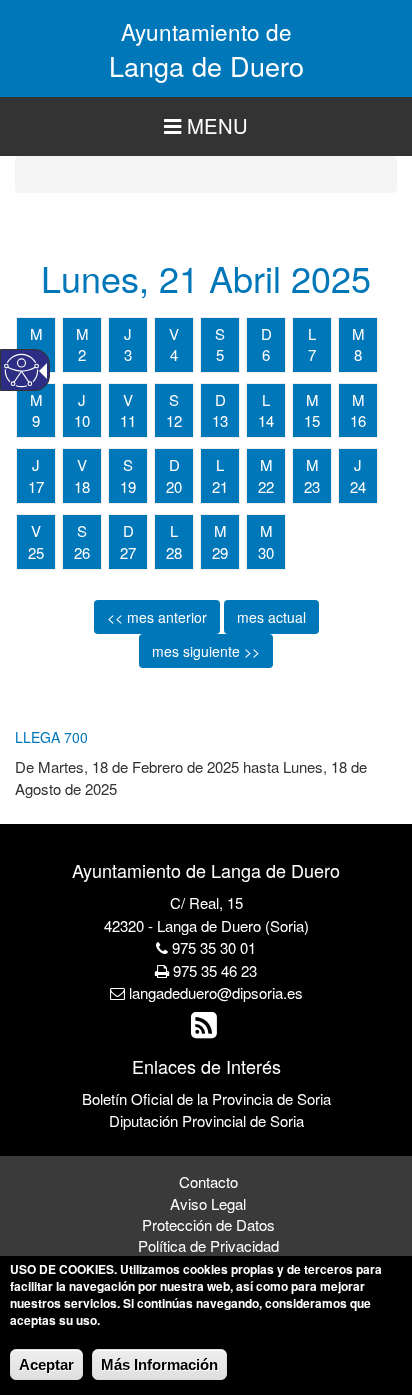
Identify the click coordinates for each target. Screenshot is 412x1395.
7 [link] (312, 354)
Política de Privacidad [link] (208, 1245)
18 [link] (82, 486)
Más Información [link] (159, 1364)
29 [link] (220, 552)
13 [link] (220, 420)
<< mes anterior (157, 617)
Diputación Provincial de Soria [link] (206, 1120)
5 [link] (220, 354)
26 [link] (82, 552)
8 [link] (358, 354)
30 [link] (266, 552)
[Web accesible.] (21, 370)
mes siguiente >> (206, 651)
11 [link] (128, 420)
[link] (206, 1029)
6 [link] (266, 354)
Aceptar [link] (46, 1364)
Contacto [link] (208, 1181)
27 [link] (128, 552)
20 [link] (174, 486)
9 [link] (36, 420)
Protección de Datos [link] (208, 1224)
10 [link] (82, 420)
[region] (206, 126)
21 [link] (220, 486)
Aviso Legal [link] (208, 1203)
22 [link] (266, 486)
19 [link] (128, 486)
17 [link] (36, 486)
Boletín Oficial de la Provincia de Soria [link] (206, 1098)
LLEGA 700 (51, 737)
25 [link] (36, 552)
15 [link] (312, 420)
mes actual (271, 617)
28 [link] (174, 552)
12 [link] (174, 420)
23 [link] (312, 486)
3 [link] (128, 354)
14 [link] (266, 420)
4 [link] (174, 354)
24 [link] (358, 486)
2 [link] (82, 354)
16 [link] (358, 420)
